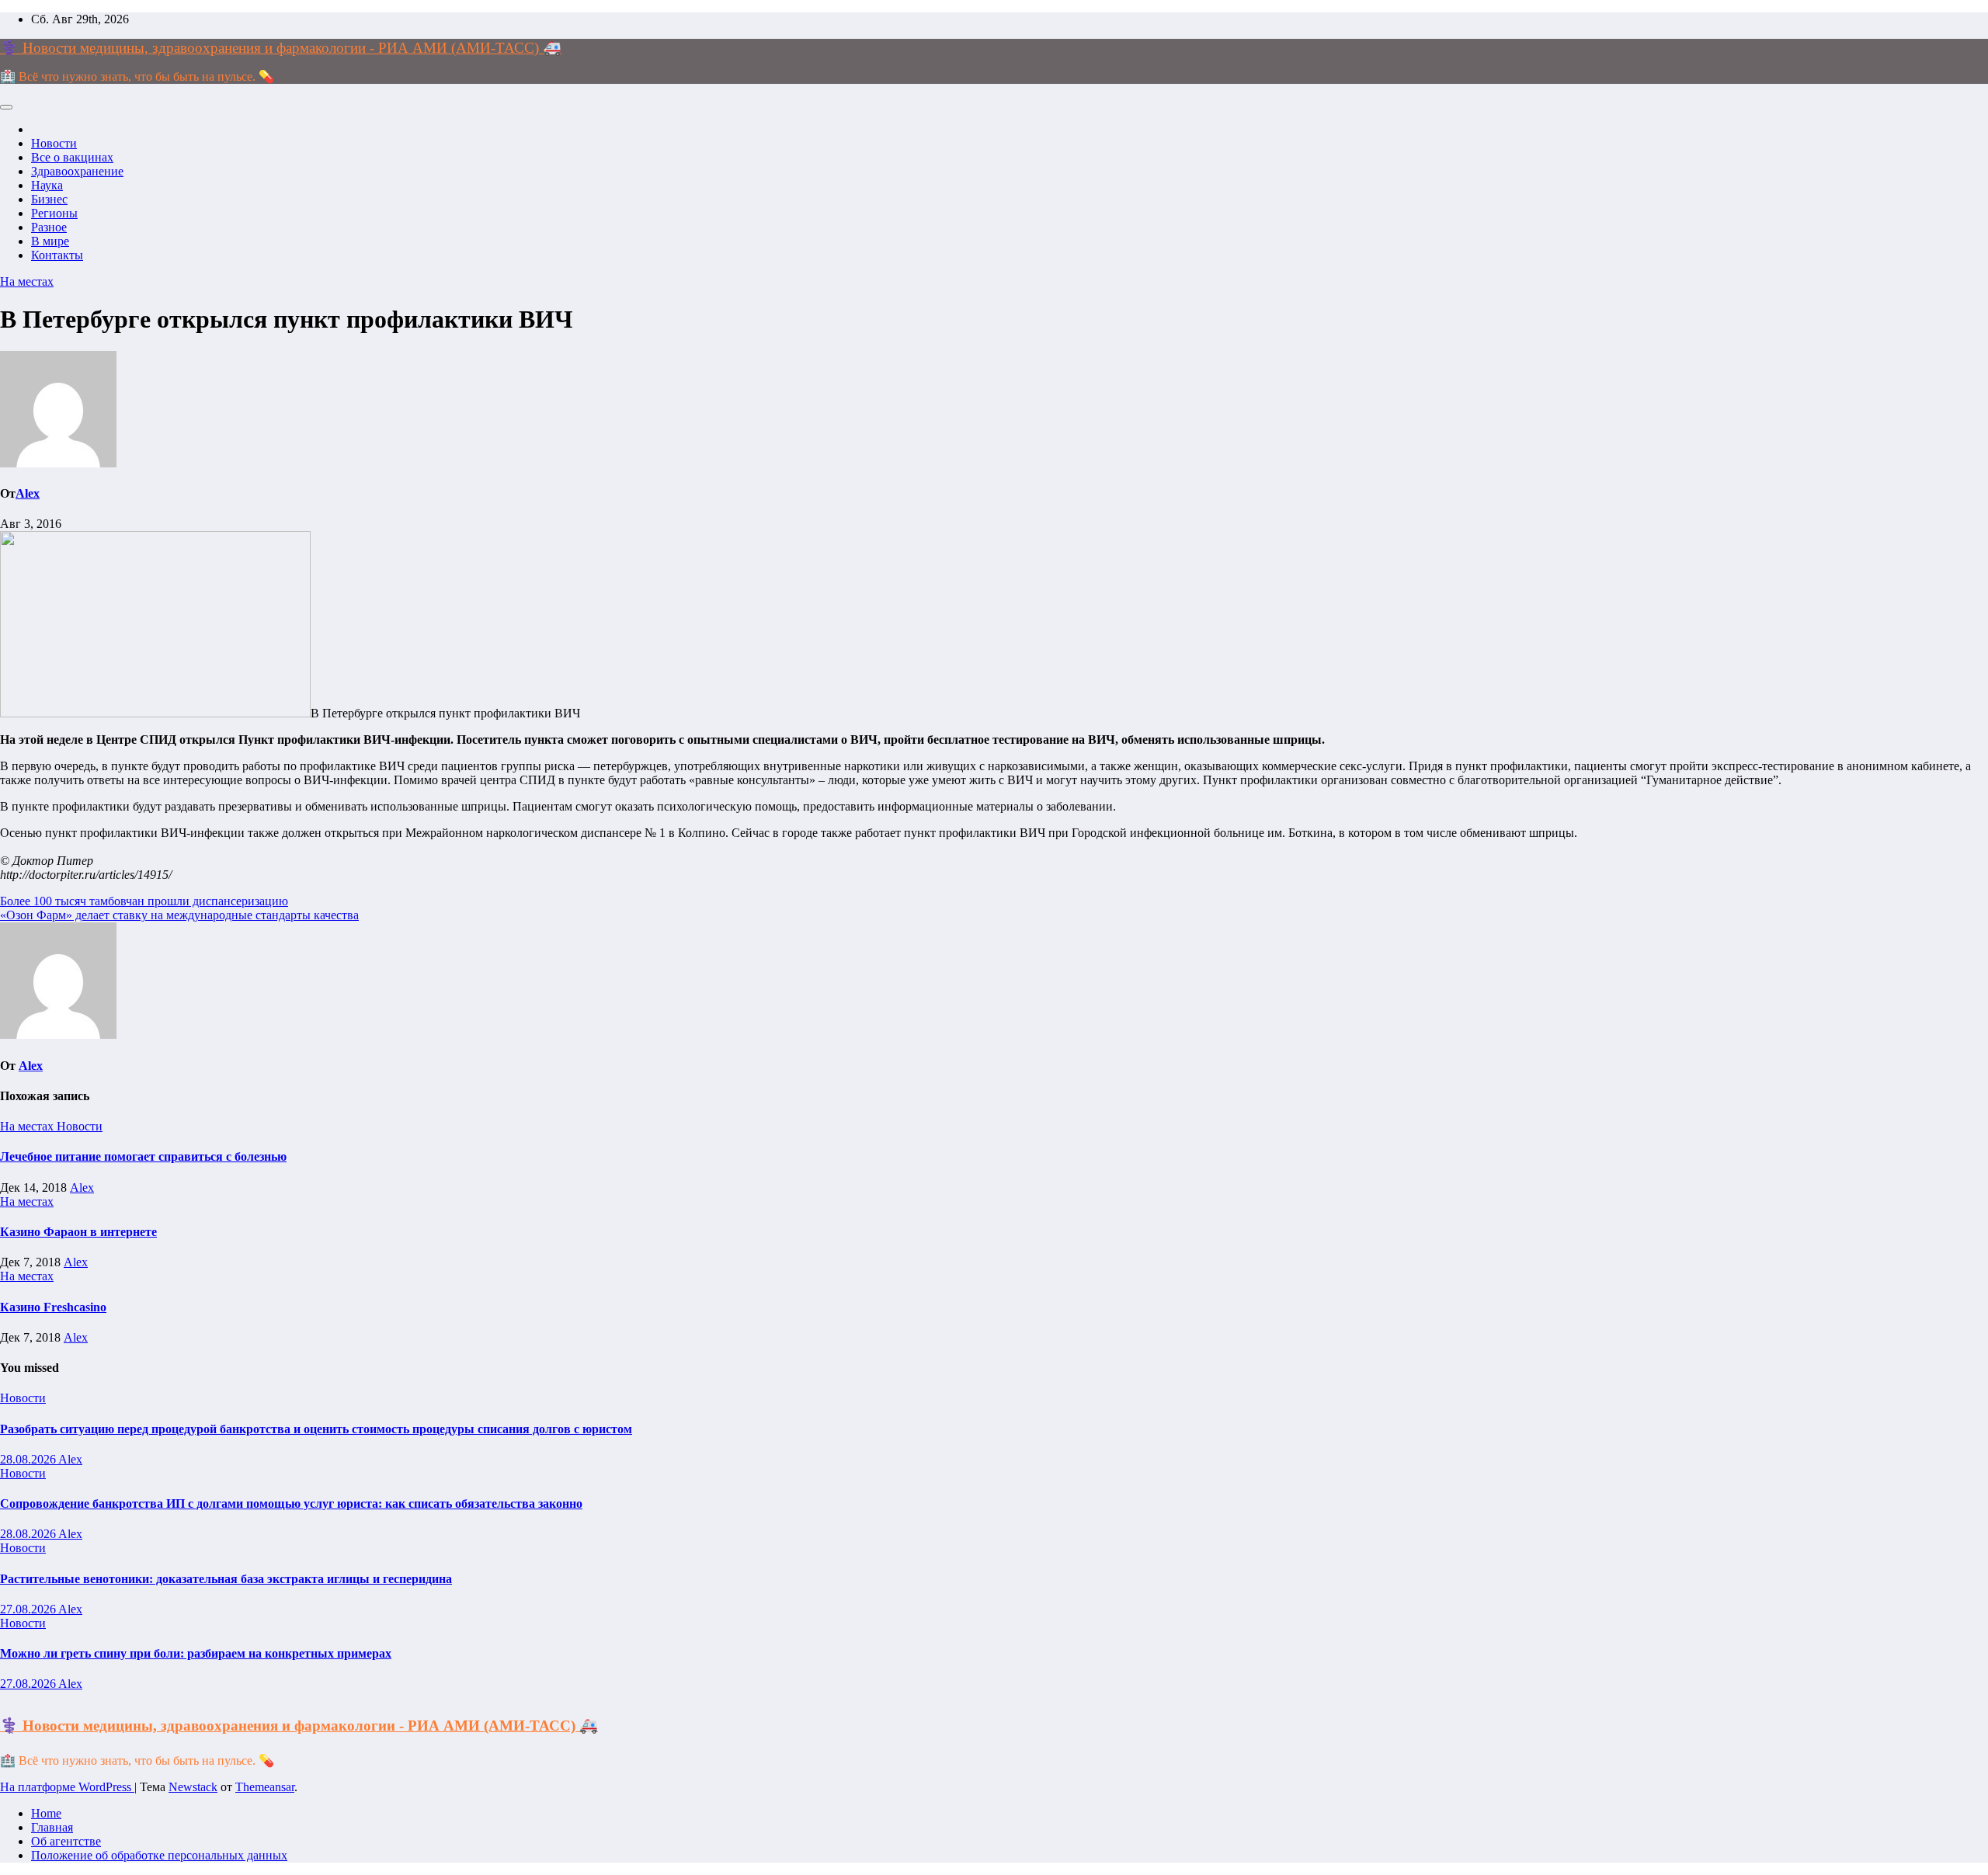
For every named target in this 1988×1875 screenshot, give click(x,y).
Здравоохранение (77, 171)
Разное (49, 227)
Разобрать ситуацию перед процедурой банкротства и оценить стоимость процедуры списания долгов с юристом (316, 1429)
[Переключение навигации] (6, 107)
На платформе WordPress (67, 1787)
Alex (28, 493)
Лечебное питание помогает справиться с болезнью (143, 1156)
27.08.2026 (29, 1609)
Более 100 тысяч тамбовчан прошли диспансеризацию (144, 901)
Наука (47, 185)
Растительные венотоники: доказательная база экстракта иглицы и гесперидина (226, 1579)
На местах (27, 281)
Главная (52, 1827)
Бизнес (49, 199)
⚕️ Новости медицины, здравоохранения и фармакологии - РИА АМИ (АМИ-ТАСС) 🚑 (281, 48)
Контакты (57, 255)
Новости (54, 143)
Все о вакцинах (72, 157)
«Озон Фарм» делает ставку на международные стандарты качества (179, 915)
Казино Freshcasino (53, 1307)
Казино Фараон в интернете (78, 1232)
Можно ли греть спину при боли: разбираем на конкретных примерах (196, 1653)
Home (46, 1813)
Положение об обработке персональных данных (159, 1855)
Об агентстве (66, 1841)
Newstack (193, 1787)
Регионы (54, 213)
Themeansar (265, 1787)
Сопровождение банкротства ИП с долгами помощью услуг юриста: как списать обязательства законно (291, 1503)
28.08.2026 (29, 1459)
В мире (50, 241)
